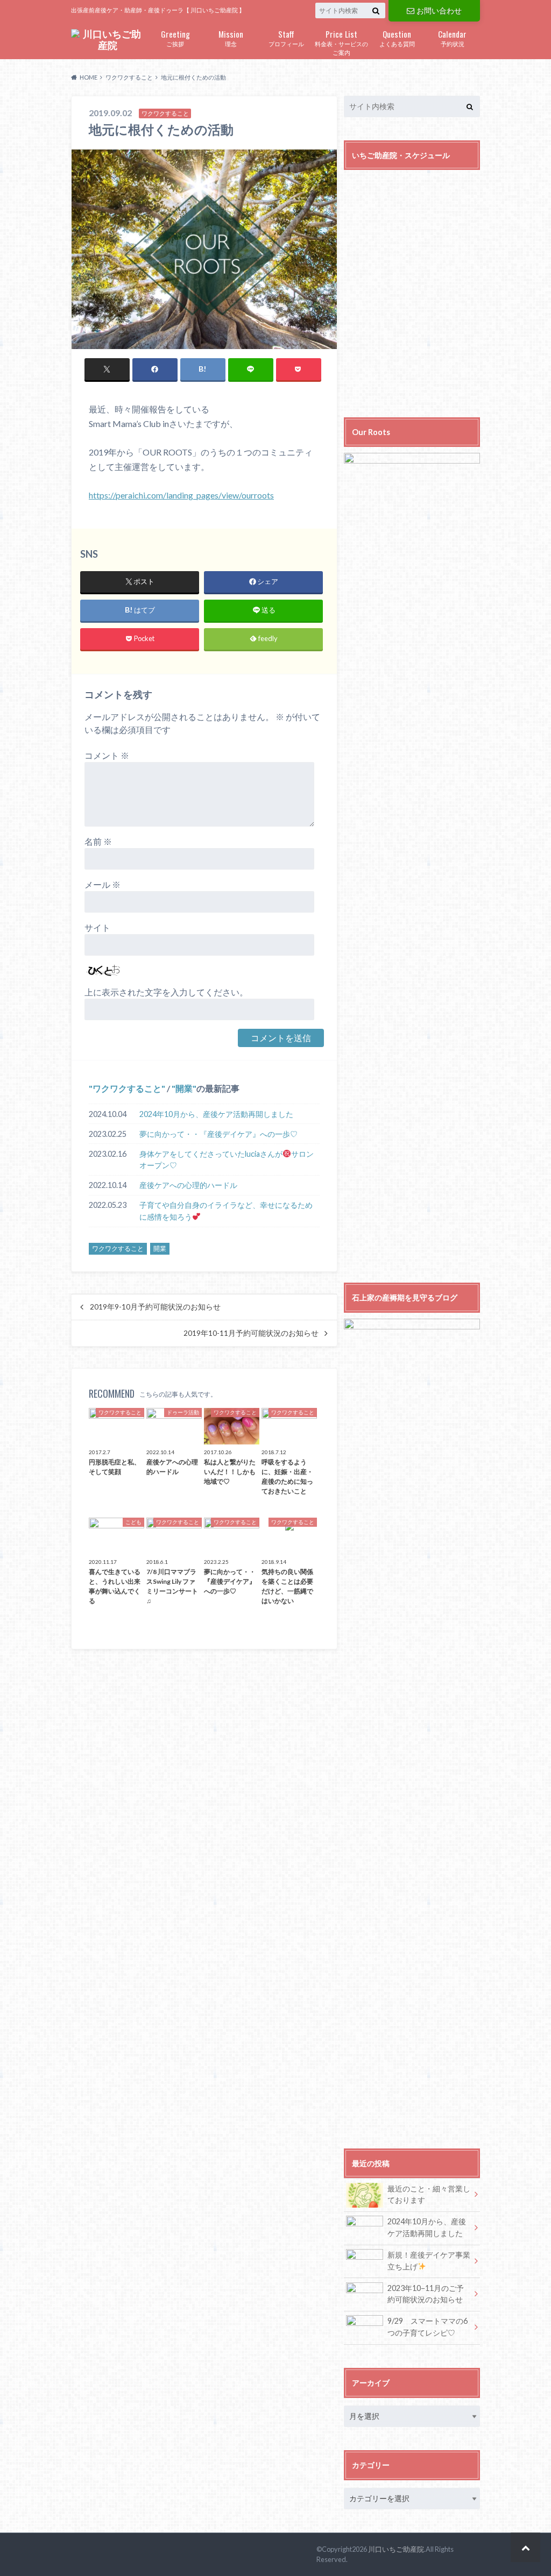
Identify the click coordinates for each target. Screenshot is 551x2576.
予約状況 (452, 37)
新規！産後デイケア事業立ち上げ (429, 2261)
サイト (97, 927)
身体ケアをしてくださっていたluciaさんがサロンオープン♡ (227, 1160)
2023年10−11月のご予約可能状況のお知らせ (426, 2294)
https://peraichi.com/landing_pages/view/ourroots (181, 495)
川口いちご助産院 (396, 2549)
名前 (98, 841)
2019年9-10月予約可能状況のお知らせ (155, 1307)
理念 (231, 37)
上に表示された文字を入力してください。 (166, 992)
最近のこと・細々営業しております (429, 2194)
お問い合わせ (439, 10)
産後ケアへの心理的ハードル (188, 1185)
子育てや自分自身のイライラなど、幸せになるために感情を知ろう (226, 1211)
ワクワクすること (127, 1088)
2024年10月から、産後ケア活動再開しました (216, 1114)
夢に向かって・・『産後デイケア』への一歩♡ (218, 1134)
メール (103, 884)
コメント (107, 755)
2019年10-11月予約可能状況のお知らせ (251, 1333)
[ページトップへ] (525, 2547)
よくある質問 (397, 37)
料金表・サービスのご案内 (341, 42)
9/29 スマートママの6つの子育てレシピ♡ (428, 2327)
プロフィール (286, 37)
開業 (184, 1088)
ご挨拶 (175, 37)
